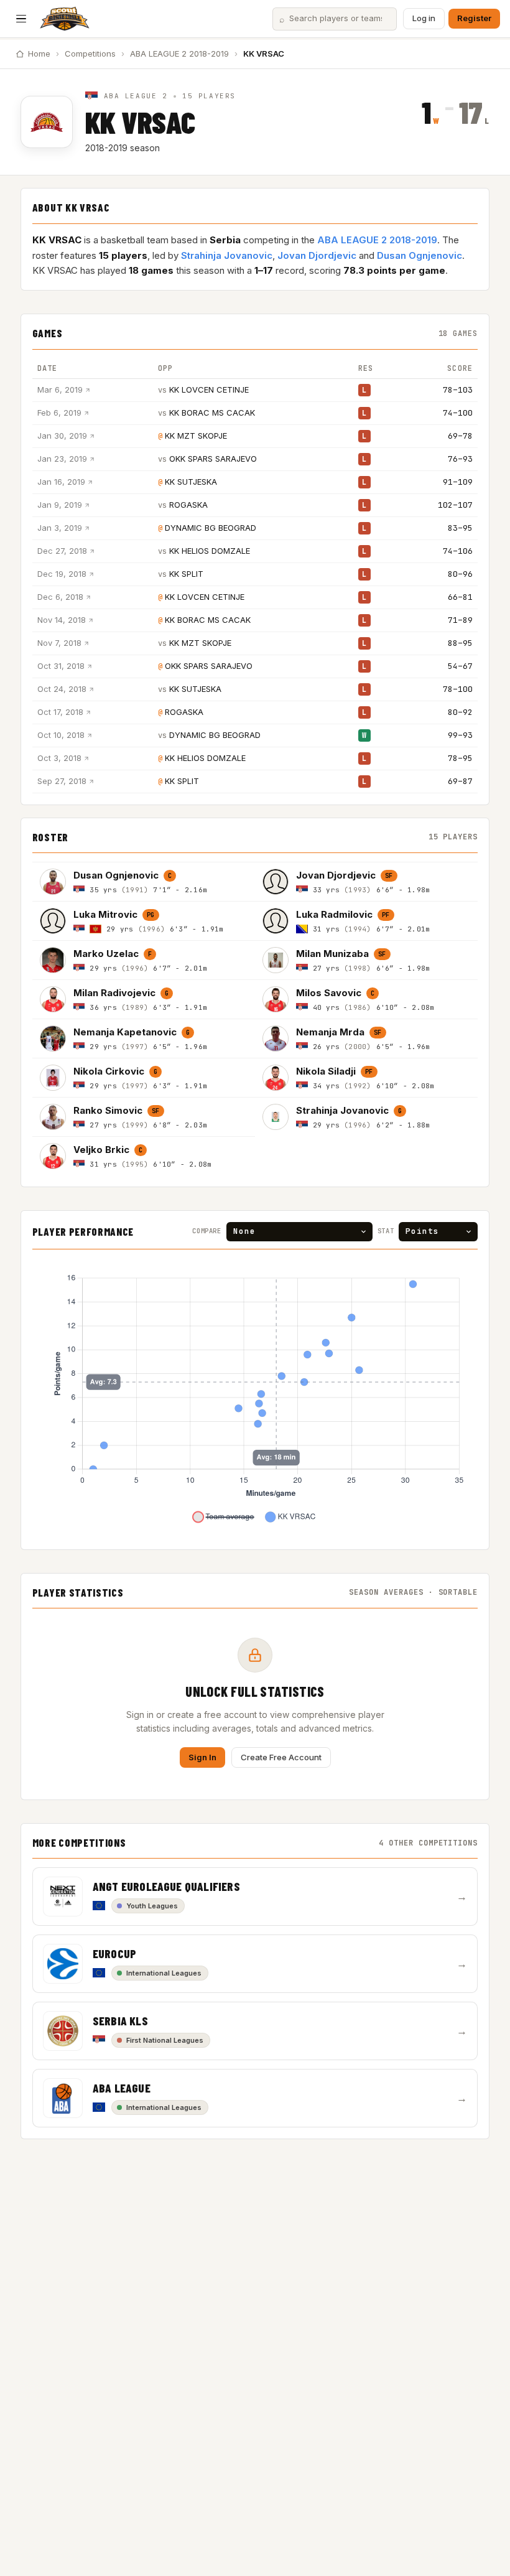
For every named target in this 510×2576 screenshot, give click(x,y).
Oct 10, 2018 (61, 735)
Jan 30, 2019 (62, 436)
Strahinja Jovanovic (227, 255)
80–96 (460, 574)
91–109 (458, 482)
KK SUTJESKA (191, 482)
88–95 (460, 643)
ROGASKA (188, 505)
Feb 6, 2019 (59, 413)
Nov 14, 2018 (62, 620)
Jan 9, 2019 (60, 505)
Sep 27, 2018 (62, 781)
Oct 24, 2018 (62, 689)
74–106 (458, 551)
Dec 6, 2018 (60, 597)
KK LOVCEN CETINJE (209, 390)
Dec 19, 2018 (62, 574)
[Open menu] (21, 19)
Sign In (202, 1757)
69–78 (460, 436)
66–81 (460, 597)
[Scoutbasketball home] (65, 19)
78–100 (458, 689)
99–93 (460, 735)
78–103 (458, 390)
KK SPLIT (186, 574)
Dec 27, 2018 (62, 551)
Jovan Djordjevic (317, 255)
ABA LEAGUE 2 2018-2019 (179, 54)
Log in (424, 18)
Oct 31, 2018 (61, 666)
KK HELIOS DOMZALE (210, 551)
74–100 (458, 413)
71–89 (460, 620)
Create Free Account (281, 1757)
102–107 (455, 505)
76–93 (460, 459)
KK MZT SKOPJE (196, 436)
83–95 (460, 528)
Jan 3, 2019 (60, 528)
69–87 (460, 781)
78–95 (460, 758)
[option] (144, 881)
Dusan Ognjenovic (420, 255)
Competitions (90, 54)
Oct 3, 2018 (59, 758)
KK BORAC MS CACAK (212, 413)
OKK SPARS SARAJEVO (213, 459)
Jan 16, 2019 (61, 482)
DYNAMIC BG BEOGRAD (211, 528)
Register (474, 18)
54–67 (460, 666)
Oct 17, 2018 (60, 712)
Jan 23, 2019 (62, 459)
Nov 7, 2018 (59, 643)
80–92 (460, 712)
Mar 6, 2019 (60, 390)
